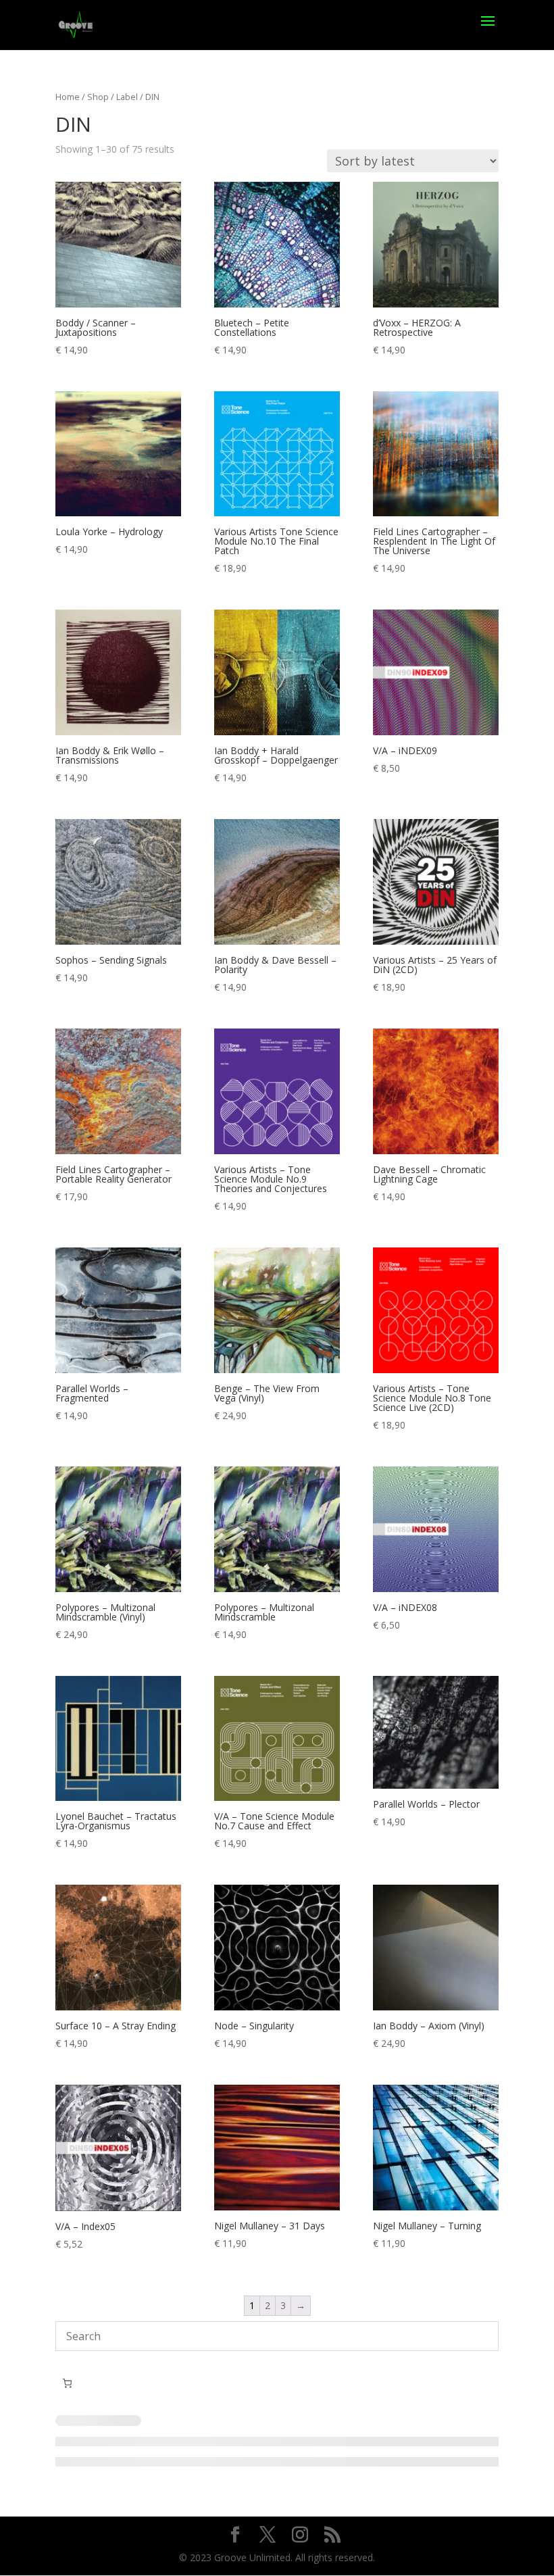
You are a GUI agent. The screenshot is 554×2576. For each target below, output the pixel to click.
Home (68, 97)
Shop (98, 97)
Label (127, 97)
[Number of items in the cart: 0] (67, 2383)
